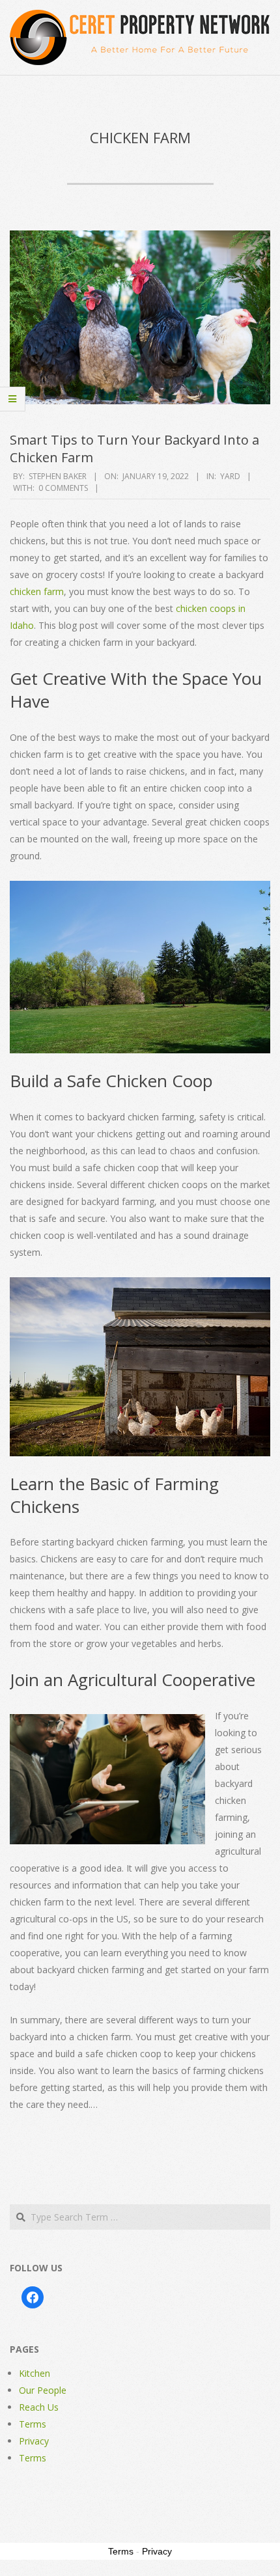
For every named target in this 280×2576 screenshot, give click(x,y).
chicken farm (37, 591)
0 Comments (63, 488)
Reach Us (39, 2407)
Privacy (34, 2441)
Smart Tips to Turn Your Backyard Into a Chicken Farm (134, 449)
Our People (43, 2390)
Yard (230, 476)
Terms (33, 2424)
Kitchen (35, 2373)
